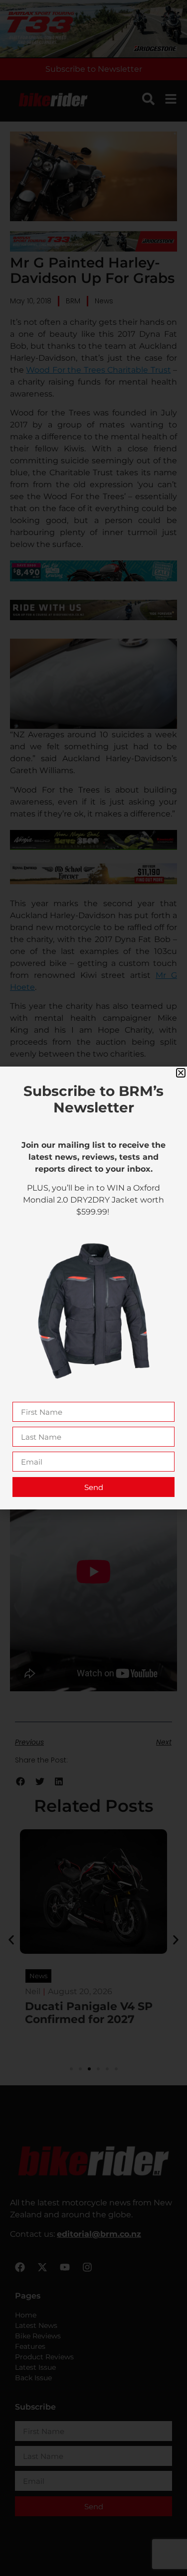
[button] (181, 1073)
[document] (93, 1288)
